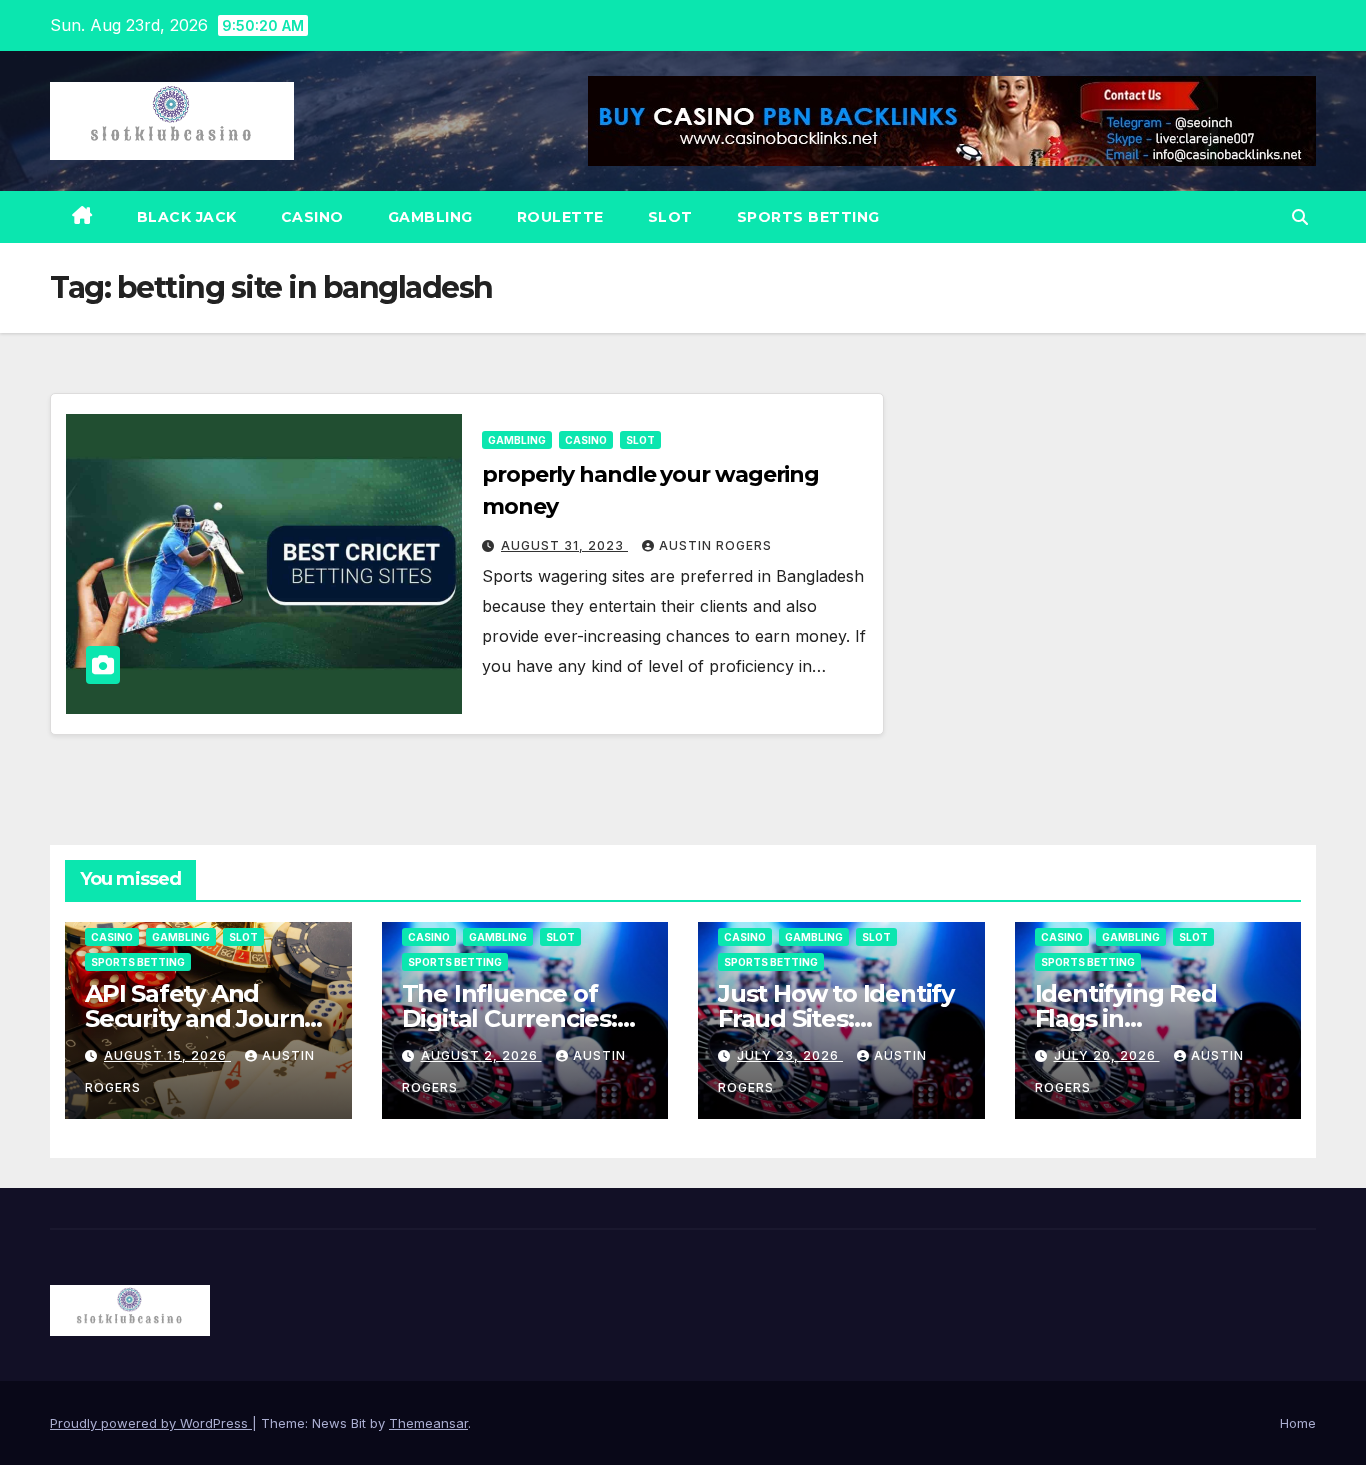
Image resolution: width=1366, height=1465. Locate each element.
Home (1298, 1423)
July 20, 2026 (1107, 1055)
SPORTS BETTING (808, 217)
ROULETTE (560, 217)
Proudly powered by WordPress (151, 1423)
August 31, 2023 (564, 545)
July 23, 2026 (790, 1055)
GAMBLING (430, 217)
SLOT (670, 217)
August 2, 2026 (481, 1055)
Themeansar (428, 1423)
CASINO (312, 217)
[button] (1300, 217)
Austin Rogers (715, 545)
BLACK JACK (187, 217)
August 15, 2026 (167, 1055)
